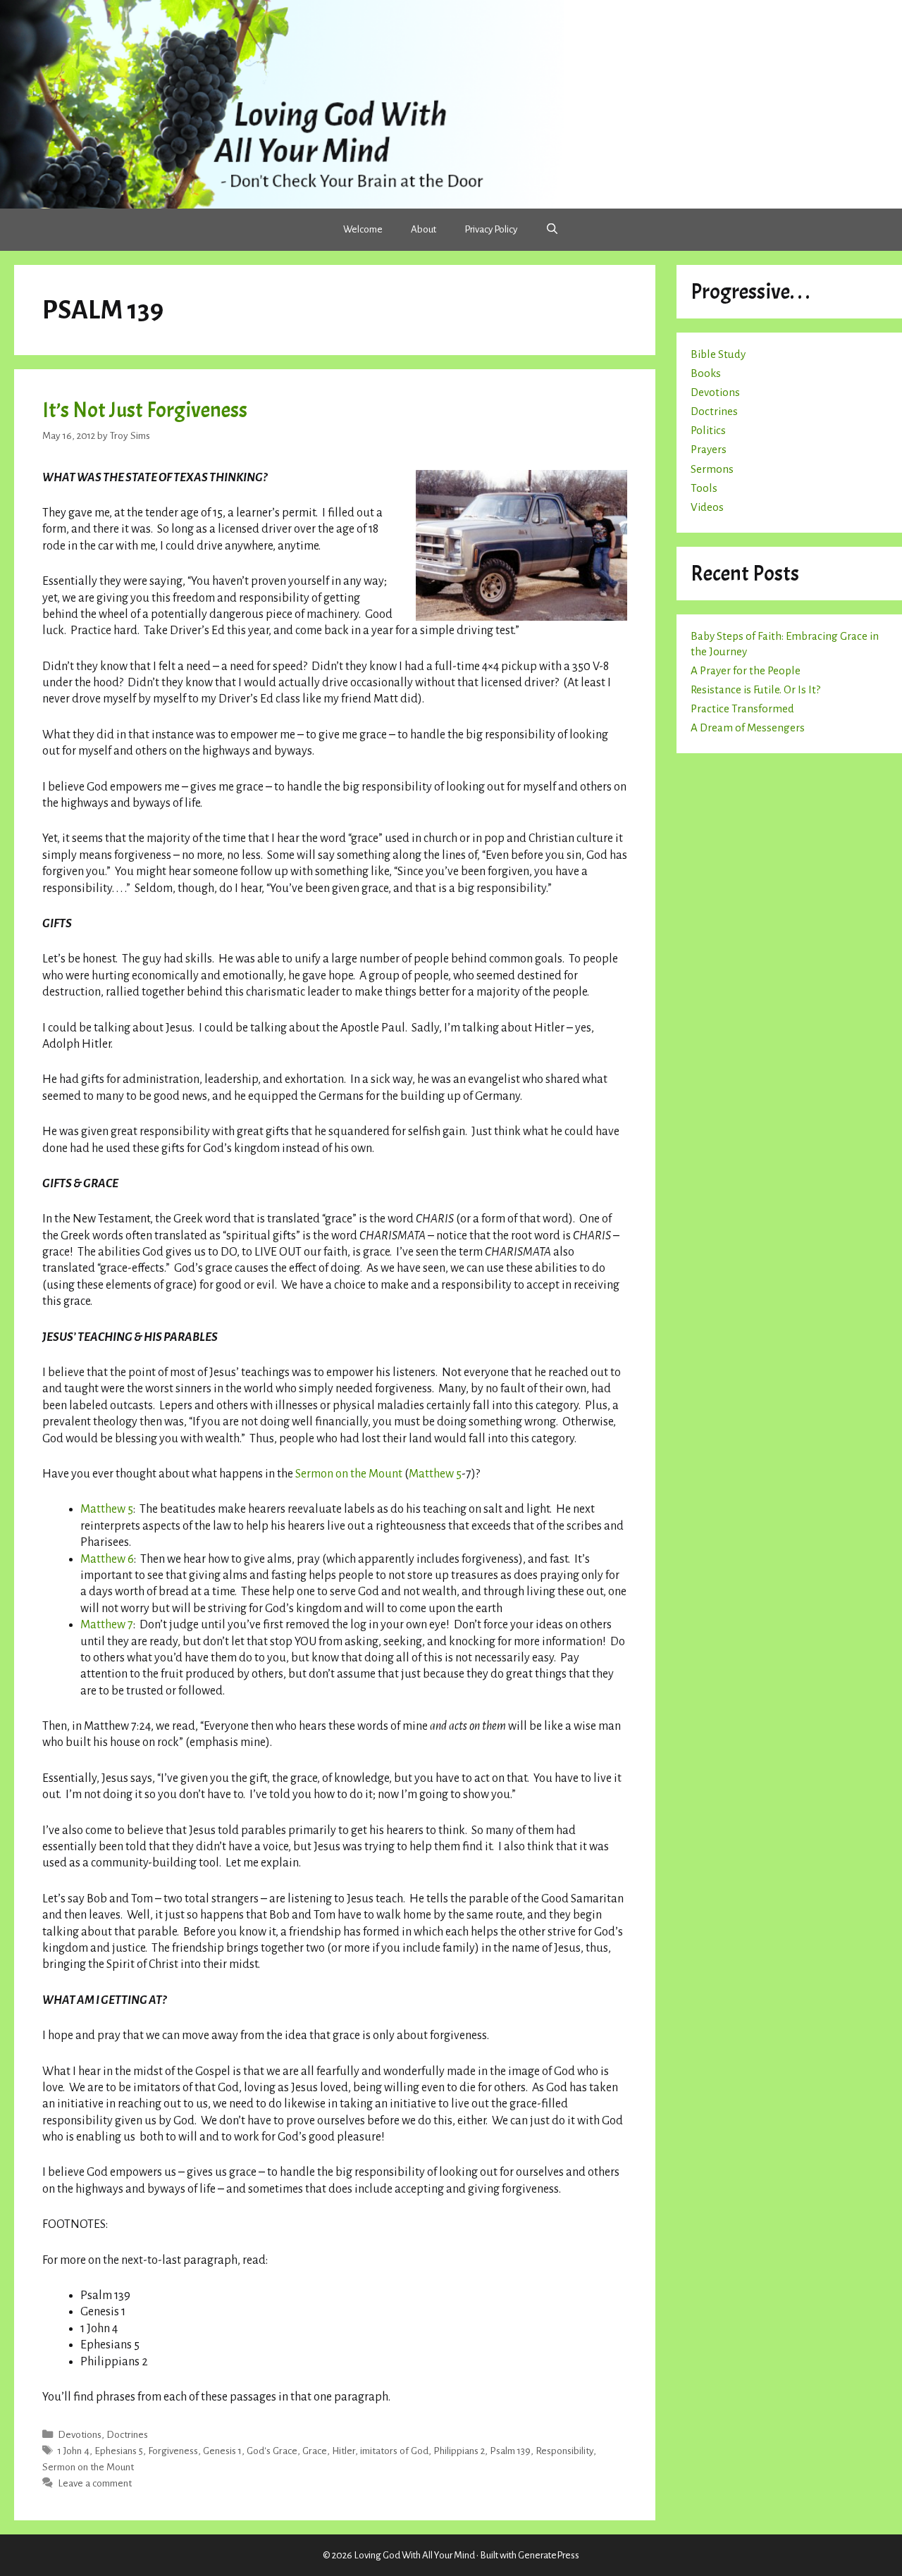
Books (706, 373)
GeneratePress (549, 2555)
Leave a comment (95, 2483)
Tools (704, 488)
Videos (707, 507)
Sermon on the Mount (349, 1474)
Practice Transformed (742, 708)
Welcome (363, 229)
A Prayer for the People (746, 670)
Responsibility (564, 2451)
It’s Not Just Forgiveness (145, 410)
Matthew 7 (107, 1625)
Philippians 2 (459, 2451)
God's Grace (272, 2451)
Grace (315, 2451)
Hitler (344, 2451)
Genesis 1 (222, 2451)
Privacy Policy (491, 229)
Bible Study (718, 354)
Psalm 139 (510, 2451)
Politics (708, 430)
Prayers (709, 449)
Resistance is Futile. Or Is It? (755, 689)
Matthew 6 (107, 1559)
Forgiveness (173, 2451)
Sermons (712, 469)
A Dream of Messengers (748, 727)
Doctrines (127, 2435)
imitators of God (394, 2451)
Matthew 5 (435, 1474)
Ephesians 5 (119, 2451)
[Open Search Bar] (552, 230)
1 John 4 (74, 2451)
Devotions (80, 2435)
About (424, 229)
